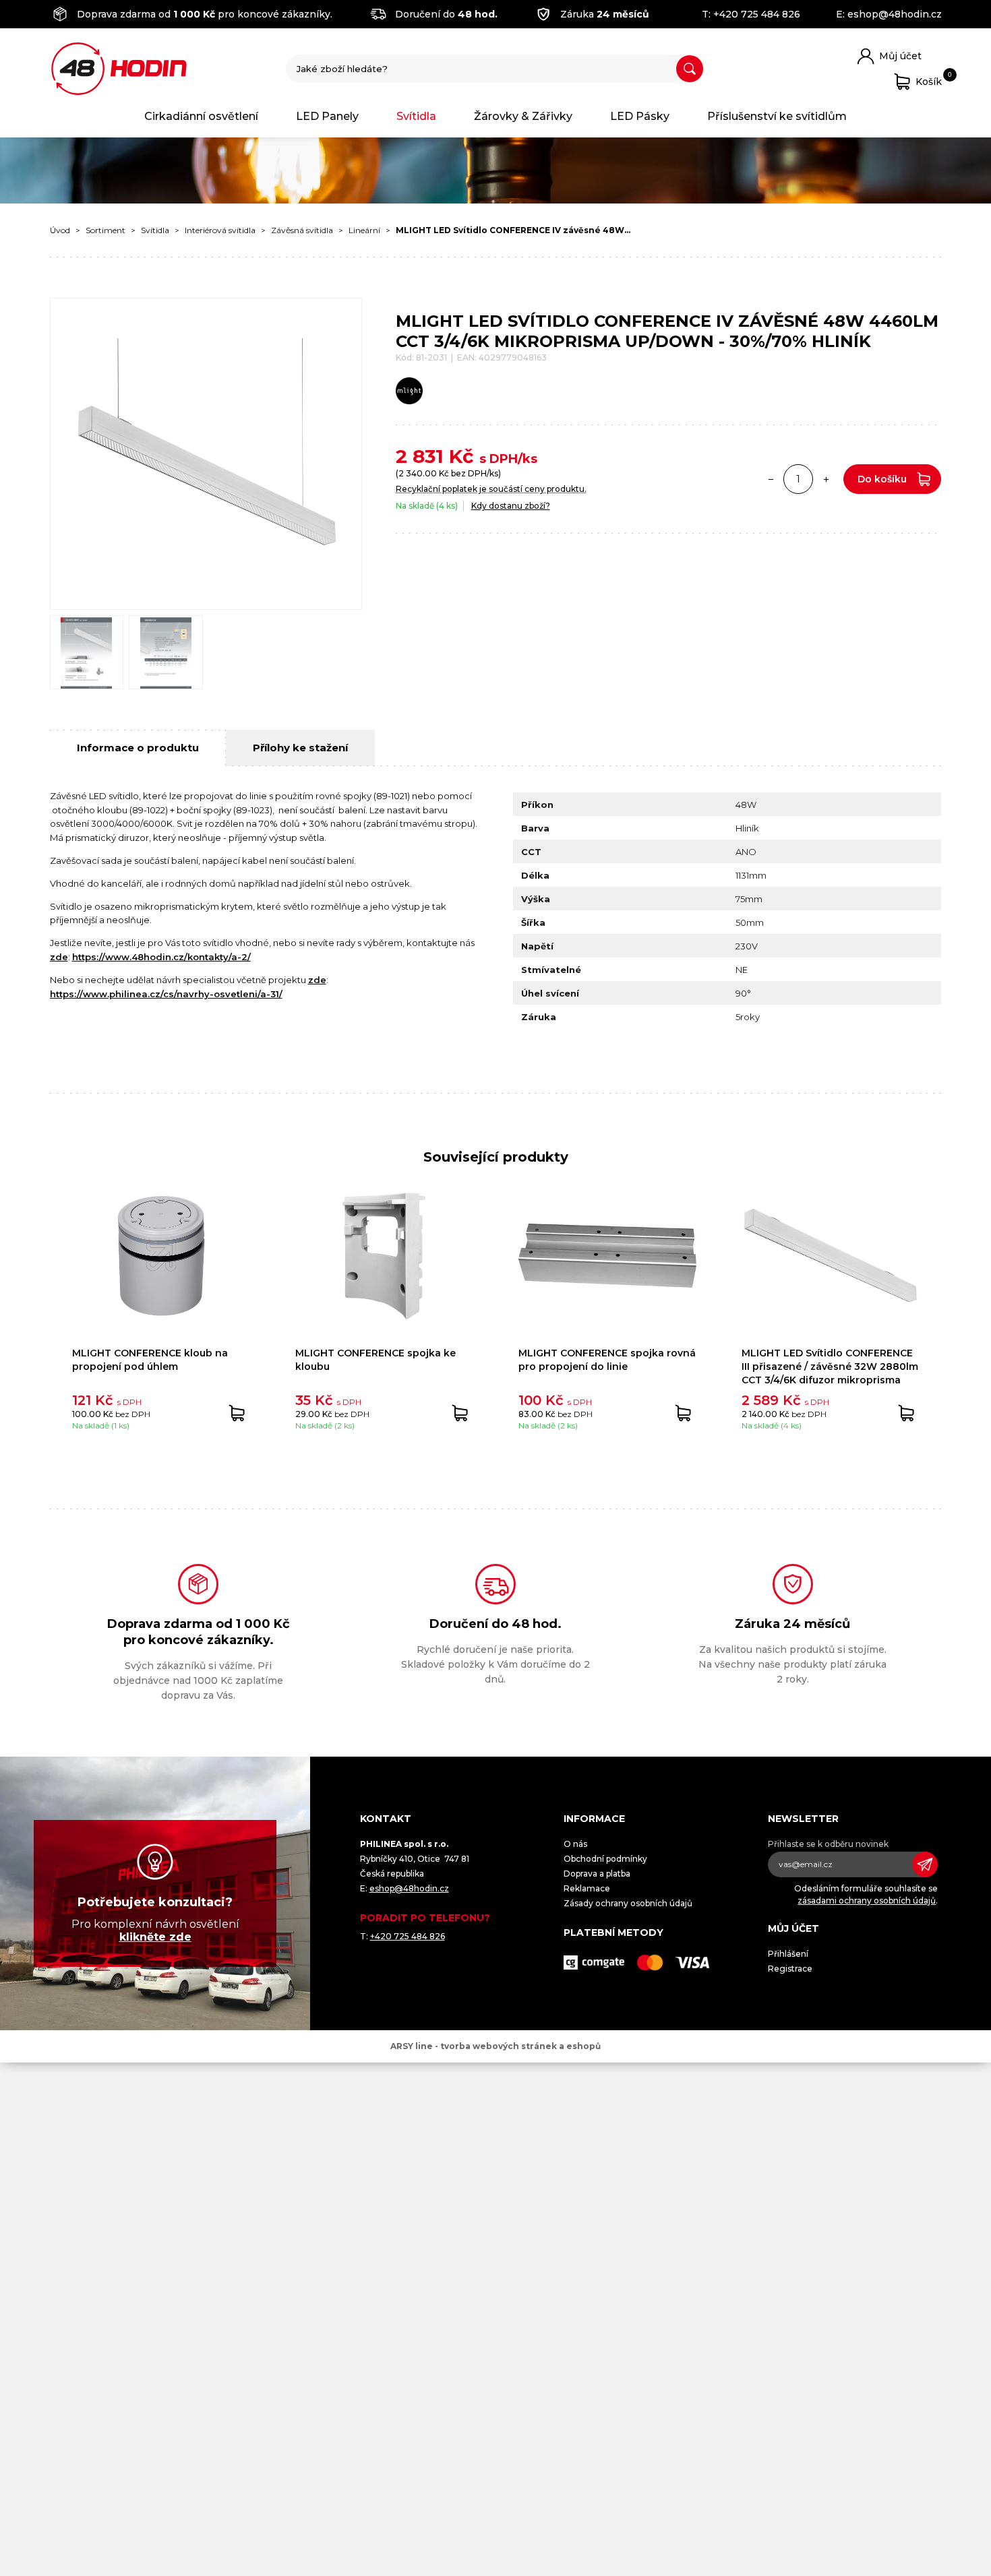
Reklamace (587, 1888)
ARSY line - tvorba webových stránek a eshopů (495, 2046)
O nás (575, 1844)
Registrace (790, 1969)
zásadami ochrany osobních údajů (867, 1900)
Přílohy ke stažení (300, 748)
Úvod (60, 230)
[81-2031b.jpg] (166, 652)
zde (59, 957)
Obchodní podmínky (605, 1859)
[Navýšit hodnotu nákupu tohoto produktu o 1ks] (826, 479)
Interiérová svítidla (220, 230)
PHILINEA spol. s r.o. (119, 69)
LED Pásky (640, 116)
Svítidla (416, 116)
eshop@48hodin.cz (895, 14)
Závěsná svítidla (302, 230)
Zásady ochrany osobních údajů (628, 1903)
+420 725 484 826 (757, 14)
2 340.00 (418, 473)
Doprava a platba (597, 1874)
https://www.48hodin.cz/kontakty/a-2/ (161, 957)
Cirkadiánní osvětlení (201, 116)
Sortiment (106, 230)
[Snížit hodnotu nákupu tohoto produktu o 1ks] (771, 479)
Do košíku (882, 479)
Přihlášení (788, 1954)
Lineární (364, 230)
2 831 (420, 456)
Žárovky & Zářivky (523, 116)
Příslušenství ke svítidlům (777, 116)
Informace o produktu (138, 748)
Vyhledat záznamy (690, 69)
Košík (929, 79)
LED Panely (327, 116)
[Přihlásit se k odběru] (925, 1864)
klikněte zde (155, 1937)
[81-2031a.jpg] (87, 652)
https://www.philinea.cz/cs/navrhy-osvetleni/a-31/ (166, 994)
